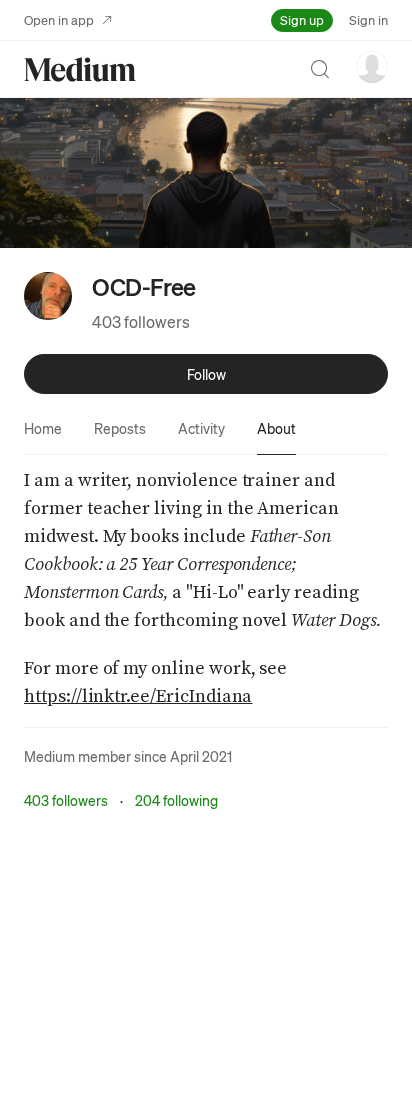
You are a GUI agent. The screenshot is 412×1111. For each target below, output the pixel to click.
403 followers (141, 321)
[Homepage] (80, 69)
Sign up (302, 19)
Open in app (59, 19)
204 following (176, 800)
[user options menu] (372, 67)
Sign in (368, 19)
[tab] (43, 428)
